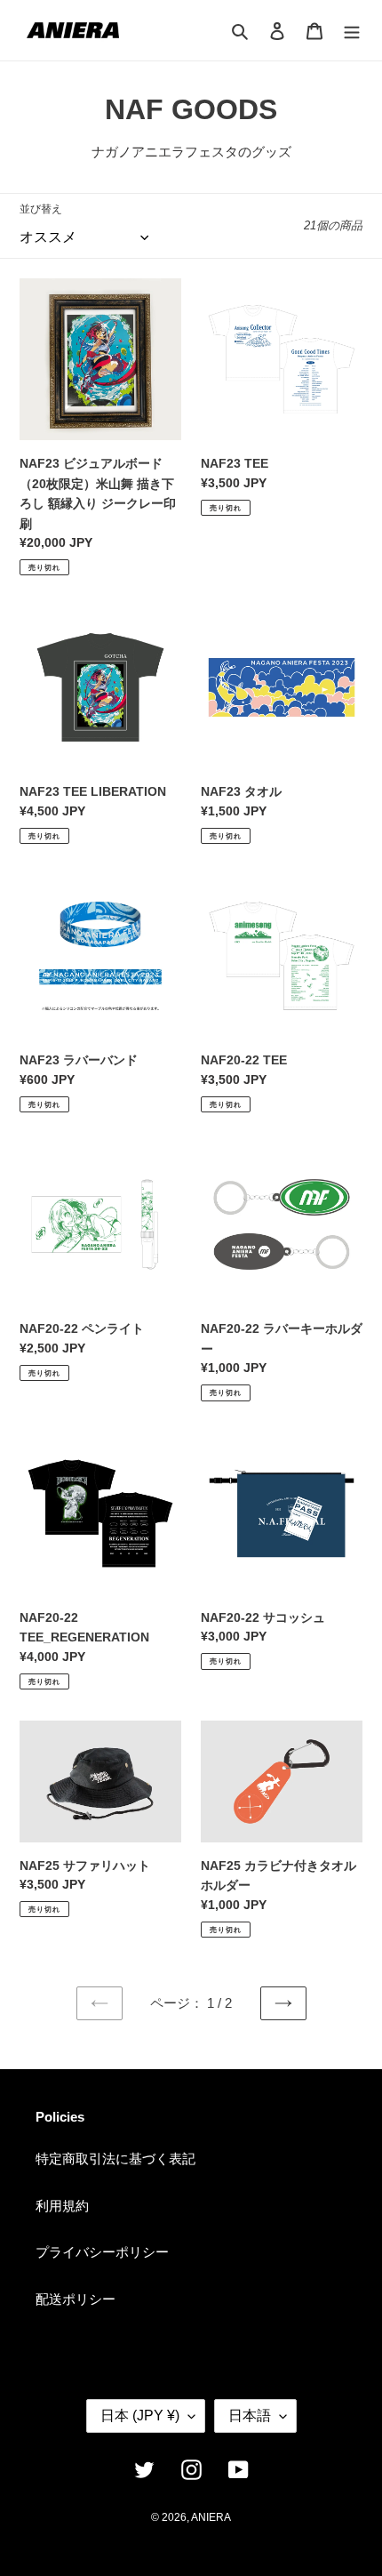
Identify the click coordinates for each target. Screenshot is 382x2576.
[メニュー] (352, 31)
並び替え (41, 209)
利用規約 (62, 2206)
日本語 (250, 2416)
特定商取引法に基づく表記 (115, 2159)
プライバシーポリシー (102, 2252)
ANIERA (211, 2517)
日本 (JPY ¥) (140, 2416)
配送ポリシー (76, 2299)
